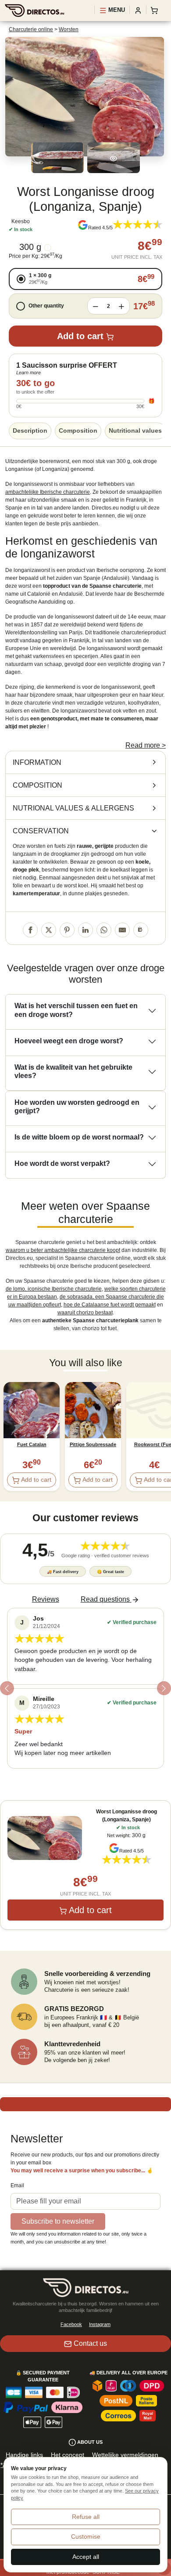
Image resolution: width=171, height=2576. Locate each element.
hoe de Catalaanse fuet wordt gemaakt (110, 1305)
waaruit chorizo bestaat (85, 1313)
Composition (78, 431)
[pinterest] (67, 930)
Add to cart (80, 336)
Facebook (71, 2324)
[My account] (138, 10)
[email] (122, 930)
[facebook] (30, 930)
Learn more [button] (28, 373)
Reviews (46, 1599)
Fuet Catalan (32, 1444)
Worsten (69, 29)
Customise (86, 2536)
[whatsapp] (104, 930)
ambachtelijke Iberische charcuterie (48, 492)
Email (17, 2185)
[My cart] (156, 10)
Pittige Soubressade (93, 1444)
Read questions (105, 1599)
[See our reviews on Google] (83, 225)
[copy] (141, 930)
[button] (85, 279)
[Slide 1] (85, 1778)
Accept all (86, 2557)
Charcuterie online (31, 29)
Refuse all (86, 2517)
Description (30, 431)
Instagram (100, 2324)
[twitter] (49, 930)
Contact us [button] (90, 2343)
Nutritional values (135, 431)
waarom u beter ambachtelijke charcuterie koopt (63, 1250)
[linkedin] (85, 930)
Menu (116, 10)
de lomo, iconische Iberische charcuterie (54, 1289)
